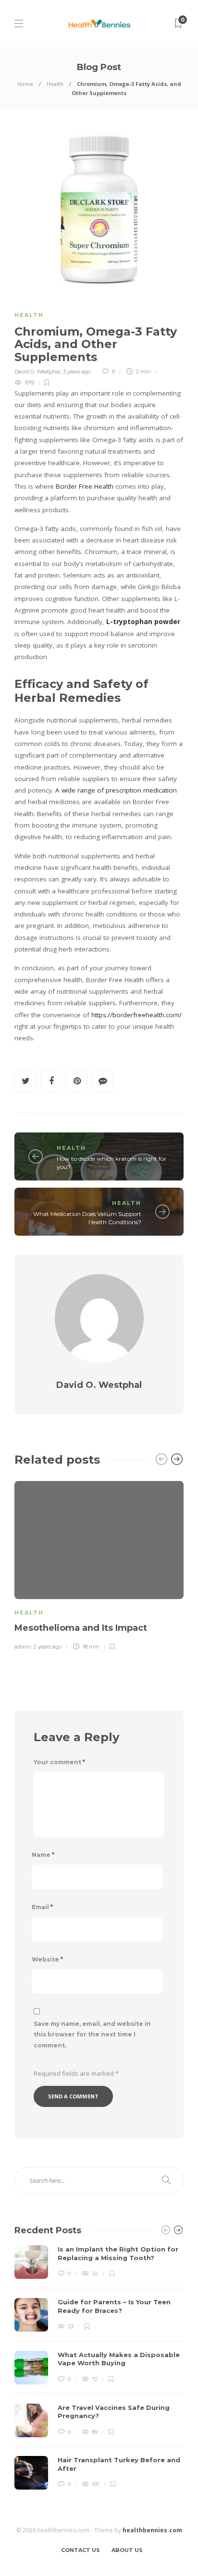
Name (43, 1855)
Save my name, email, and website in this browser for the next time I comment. (92, 2035)
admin (23, 1647)
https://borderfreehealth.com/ (136, 1015)
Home (25, 84)
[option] (99, 1564)
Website (47, 1959)
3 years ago (77, 372)
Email (42, 1907)
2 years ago (48, 1647)
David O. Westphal (37, 372)
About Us (127, 2550)
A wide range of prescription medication (116, 790)
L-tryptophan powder (142, 622)
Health (55, 84)
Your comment (59, 1762)
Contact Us (80, 2550)
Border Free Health (85, 486)
